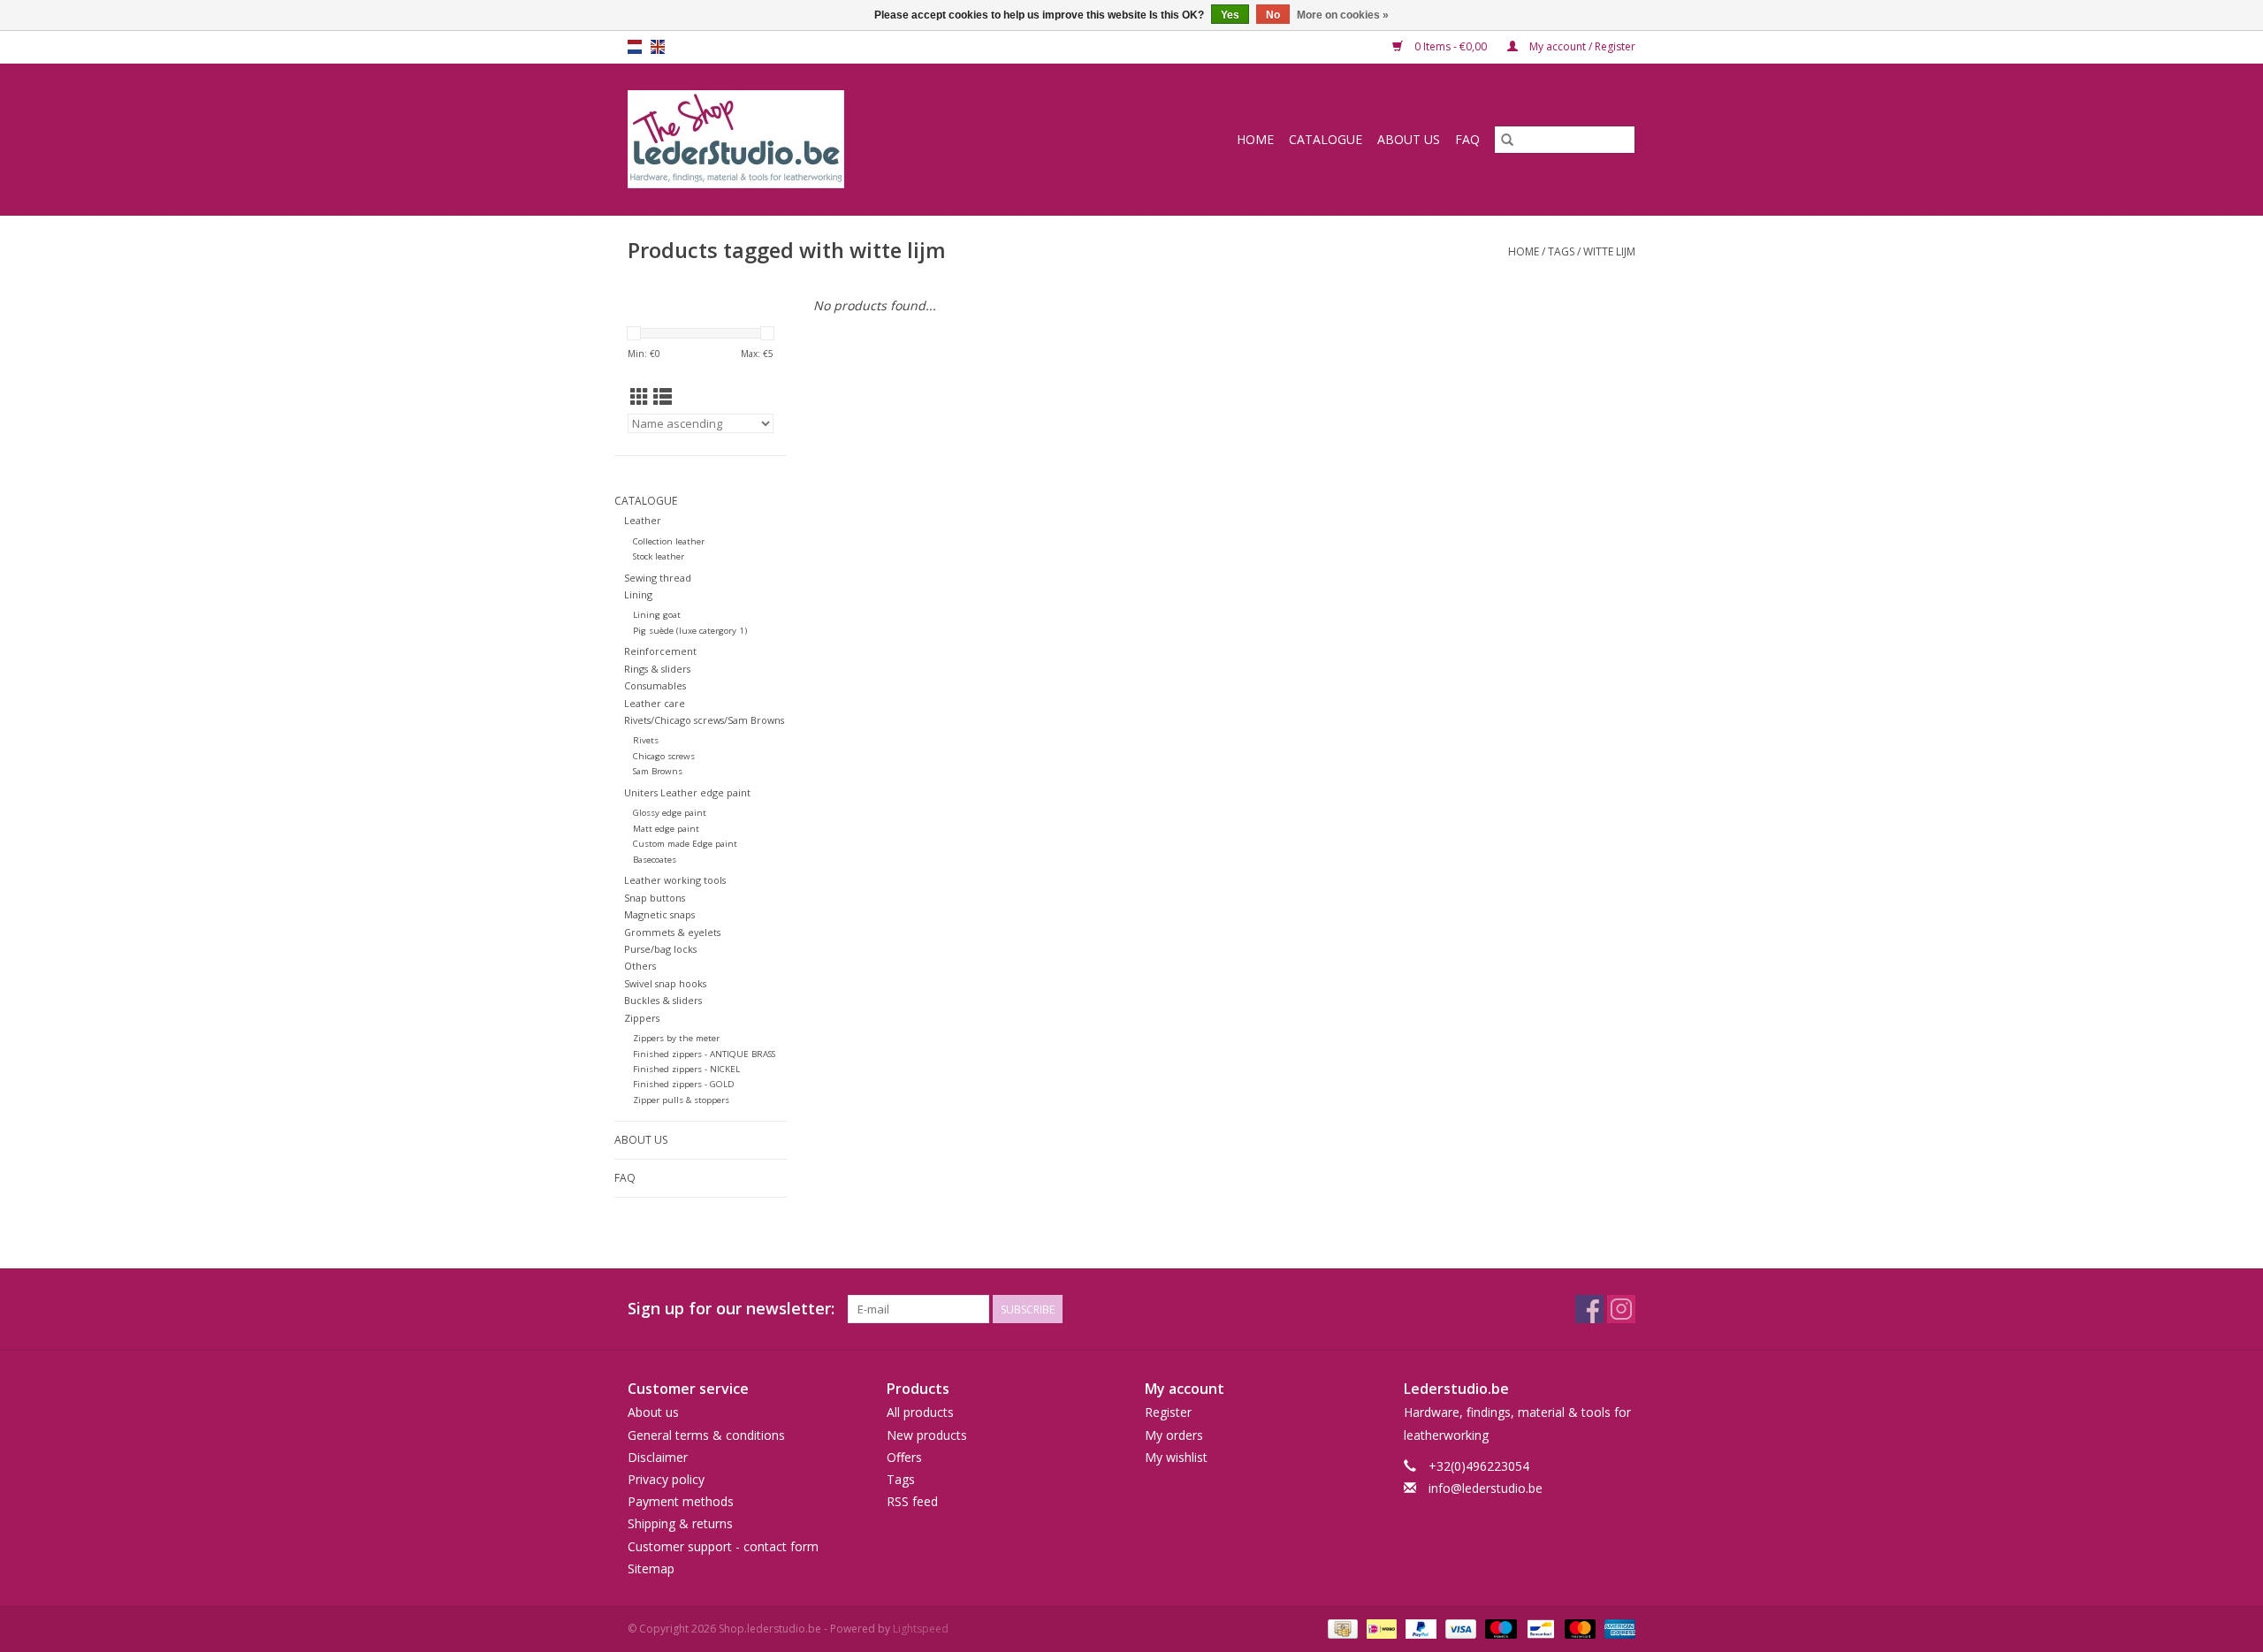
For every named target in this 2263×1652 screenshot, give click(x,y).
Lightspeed (921, 1629)
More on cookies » (1343, 15)
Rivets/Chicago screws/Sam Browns (704, 720)
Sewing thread (658, 578)
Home (1255, 139)
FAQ (1467, 139)
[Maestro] (1499, 1628)
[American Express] (1617, 1628)
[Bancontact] (1539, 1628)
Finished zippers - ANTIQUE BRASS (704, 1054)
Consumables (655, 685)
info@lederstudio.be (1486, 1488)
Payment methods (681, 1501)
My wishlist (1176, 1457)
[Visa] (1459, 1628)
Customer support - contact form (723, 1546)
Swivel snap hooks (665, 983)
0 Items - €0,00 (1451, 46)
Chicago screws (664, 756)
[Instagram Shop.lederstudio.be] (1621, 1309)
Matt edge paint (666, 829)
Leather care (655, 703)
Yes (1230, 15)
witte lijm (1609, 251)
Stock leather (659, 556)
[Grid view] (640, 397)
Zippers (642, 1018)
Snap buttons (655, 898)
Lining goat (657, 615)
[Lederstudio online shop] (804, 139)
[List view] (663, 397)
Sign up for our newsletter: (731, 1309)
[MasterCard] (1578, 1628)
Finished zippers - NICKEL (686, 1069)
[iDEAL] (1380, 1628)
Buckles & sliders (663, 1000)
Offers (904, 1457)
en (658, 47)
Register (1168, 1412)
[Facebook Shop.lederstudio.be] (1589, 1309)
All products (920, 1412)
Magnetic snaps (659, 914)
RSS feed (912, 1501)
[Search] (1507, 140)
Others (640, 966)
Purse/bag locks (660, 949)
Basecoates (655, 860)
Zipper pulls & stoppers (681, 1100)
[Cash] (1341, 1628)
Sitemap (651, 1568)
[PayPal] (1419, 1628)
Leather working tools (675, 880)
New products (927, 1435)
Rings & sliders (657, 669)
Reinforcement (660, 651)
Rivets (646, 740)
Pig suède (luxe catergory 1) (690, 631)
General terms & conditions (706, 1435)
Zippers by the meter (676, 1038)
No (1273, 15)
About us (1409, 139)
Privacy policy (666, 1479)
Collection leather (669, 541)
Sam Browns (658, 771)
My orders (1174, 1435)
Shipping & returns (680, 1523)
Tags (1561, 251)
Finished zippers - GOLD (684, 1084)
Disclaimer (658, 1457)
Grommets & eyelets (672, 932)
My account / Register (1581, 46)
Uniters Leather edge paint (687, 792)
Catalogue (1326, 139)
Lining (638, 594)
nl (635, 47)
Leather (643, 520)
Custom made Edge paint (685, 844)
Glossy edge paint (670, 813)
